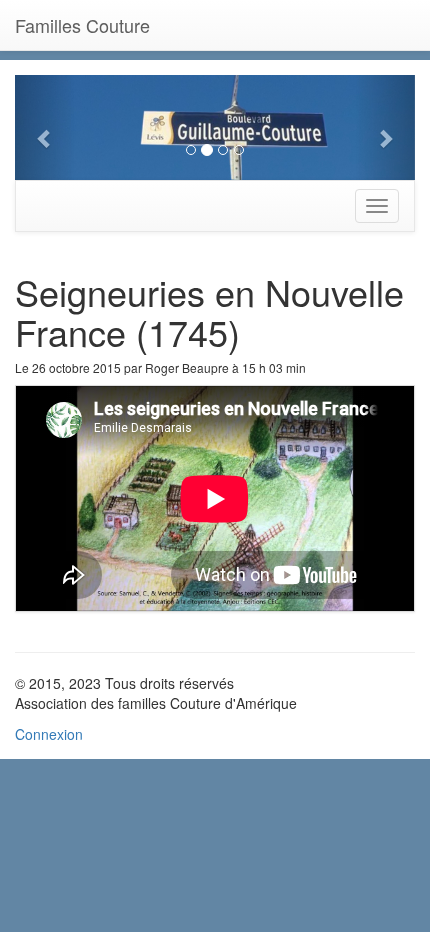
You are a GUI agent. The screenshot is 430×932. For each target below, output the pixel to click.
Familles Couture (82, 25)
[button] (45, 127)
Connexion (49, 734)
